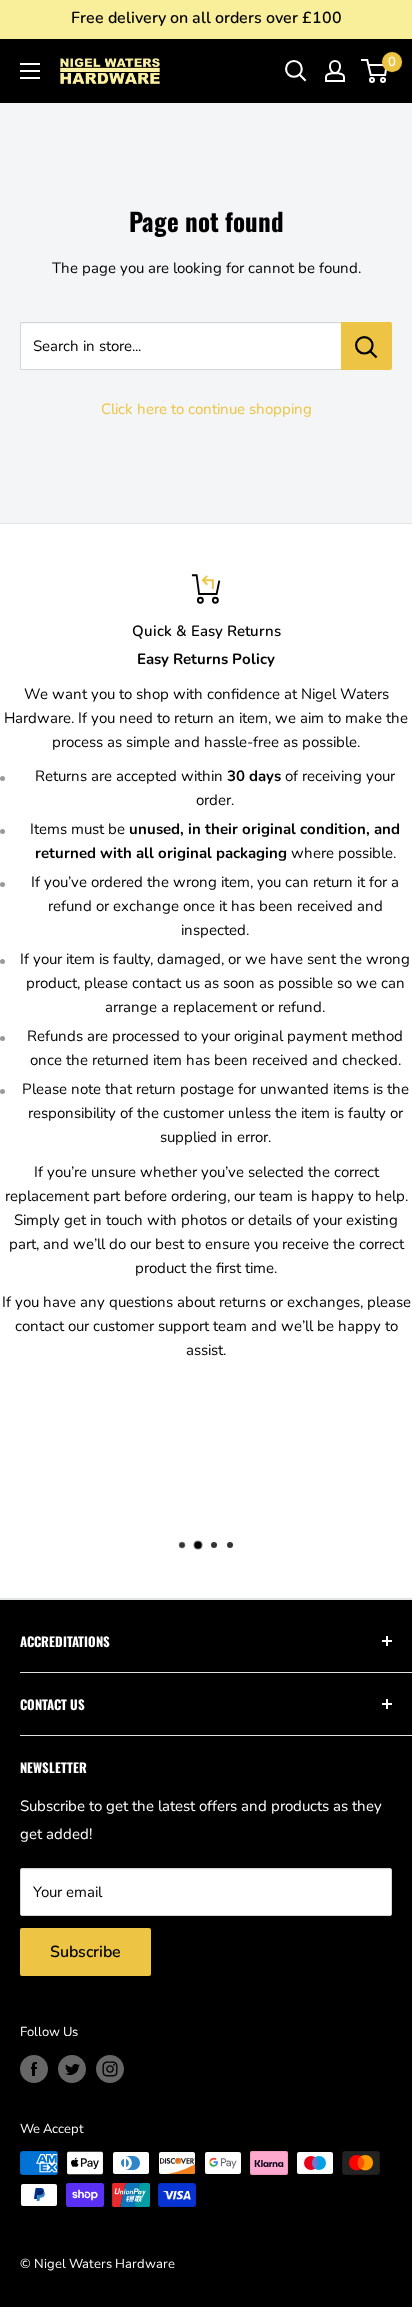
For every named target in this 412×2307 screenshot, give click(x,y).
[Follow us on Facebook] (34, 2069)
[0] (375, 71)
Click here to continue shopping (206, 409)
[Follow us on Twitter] (72, 2069)
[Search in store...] (366, 346)
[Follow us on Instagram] (110, 2069)
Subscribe (85, 1952)
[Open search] (296, 71)
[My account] (335, 71)
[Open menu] (30, 71)
